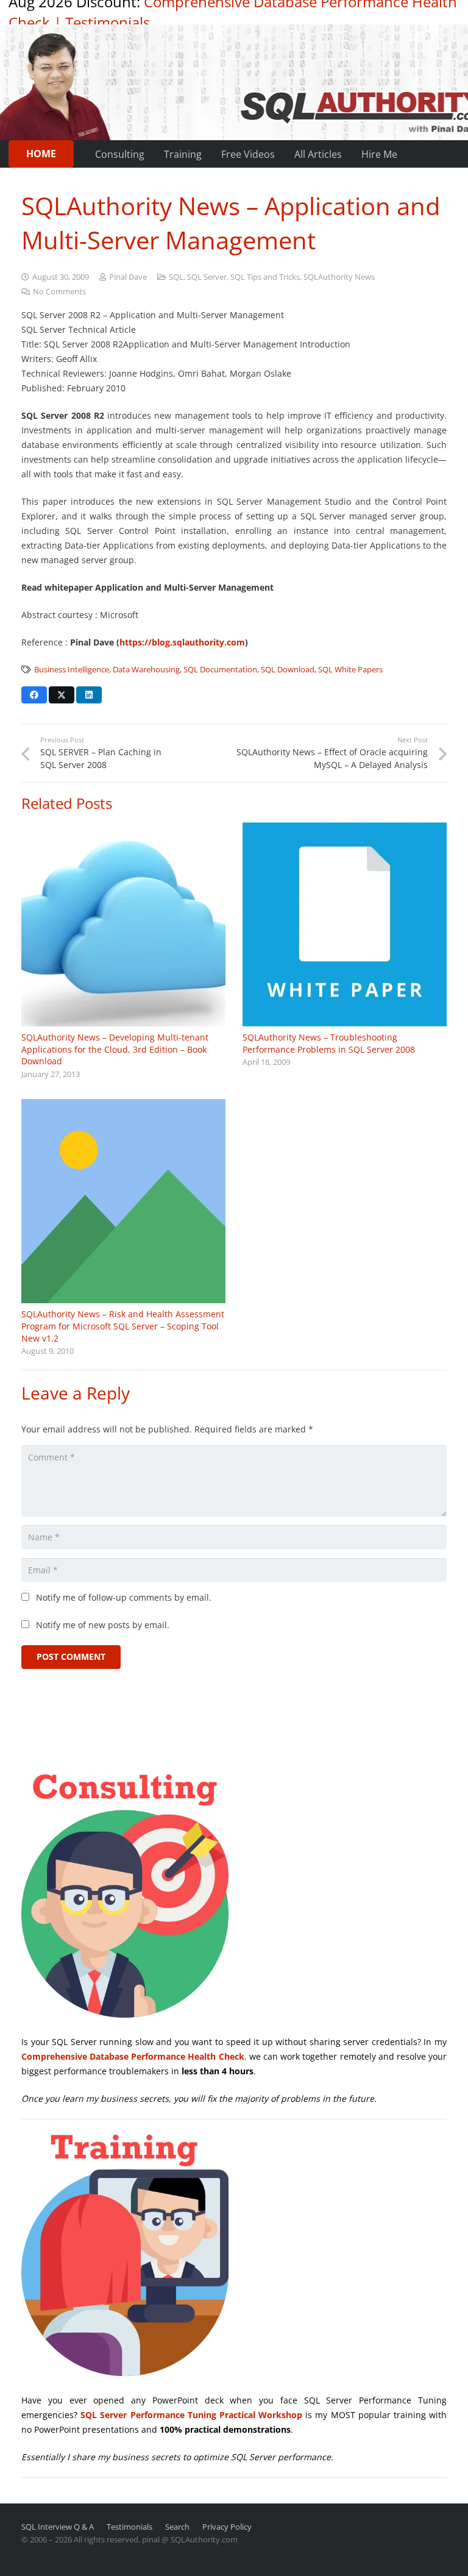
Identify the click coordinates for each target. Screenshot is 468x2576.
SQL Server (207, 277)
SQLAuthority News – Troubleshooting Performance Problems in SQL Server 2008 (329, 1043)
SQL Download (288, 670)
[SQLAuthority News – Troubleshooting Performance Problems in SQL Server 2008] (345, 924)
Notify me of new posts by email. (103, 1625)
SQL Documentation (220, 670)
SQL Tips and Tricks (265, 277)
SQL (176, 277)
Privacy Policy (227, 2527)
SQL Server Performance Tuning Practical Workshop (191, 2415)
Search (177, 2527)
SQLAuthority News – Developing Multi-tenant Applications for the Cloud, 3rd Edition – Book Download (115, 1049)
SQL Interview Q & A (58, 2527)
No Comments (59, 292)
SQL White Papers (350, 670)
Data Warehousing (146, 670)
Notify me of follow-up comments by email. (124, 1597)
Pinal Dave (128, 277)
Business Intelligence (72, 670)
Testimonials (108, 22)
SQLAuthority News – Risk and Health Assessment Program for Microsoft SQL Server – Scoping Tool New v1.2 (123, 1326)
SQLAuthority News (339, 277)
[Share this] (34, 695)
